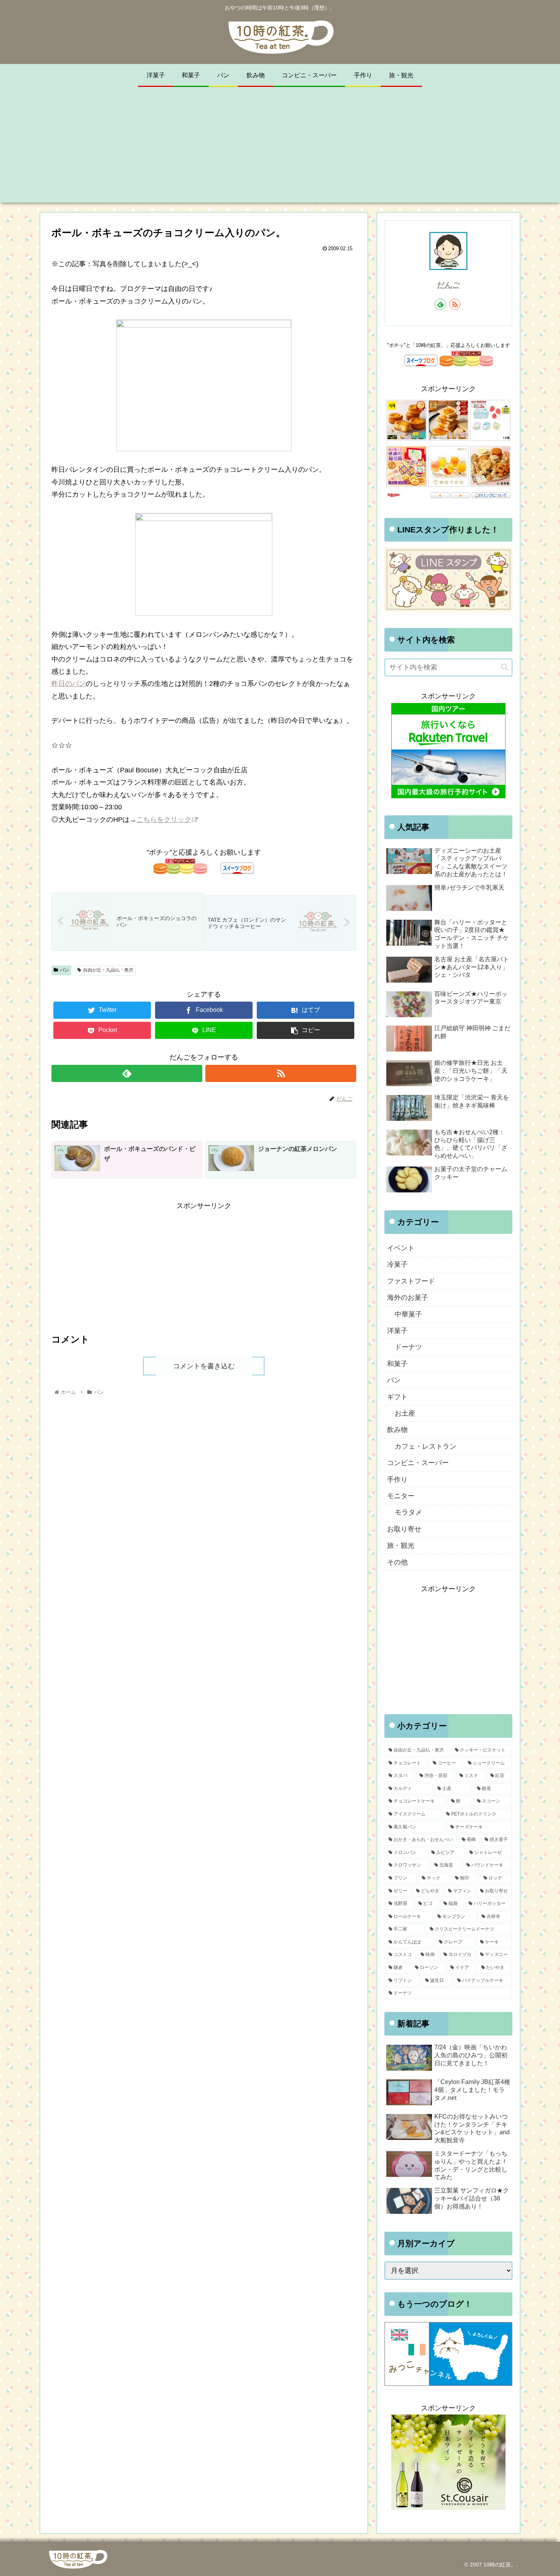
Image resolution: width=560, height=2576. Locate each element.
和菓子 (397, 1364)
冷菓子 (397, 1264)
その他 (397, 1562)
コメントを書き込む (204, 1366)
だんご (448, 285)
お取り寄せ (404, 1529)
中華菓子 (408, 1314)
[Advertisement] (280, 149)
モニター (401, 1496)
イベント (401, 1248)
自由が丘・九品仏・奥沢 (108, 970)
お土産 (405, 1413)
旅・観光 (401, 1545)
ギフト (397, 1397)
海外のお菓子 (408, 1298)
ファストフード (411, 1281)
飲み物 (397, 1430)
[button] (505, 667)
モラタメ (408, 1512)
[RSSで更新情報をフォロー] (281, 1073)
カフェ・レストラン (426, 1446)
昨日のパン (69, 684)
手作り (397, 1480)
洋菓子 (397, 1331)
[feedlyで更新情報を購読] (127, 1073)
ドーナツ (408, 1347)
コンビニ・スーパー (418, 1463)
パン (64, 970)
